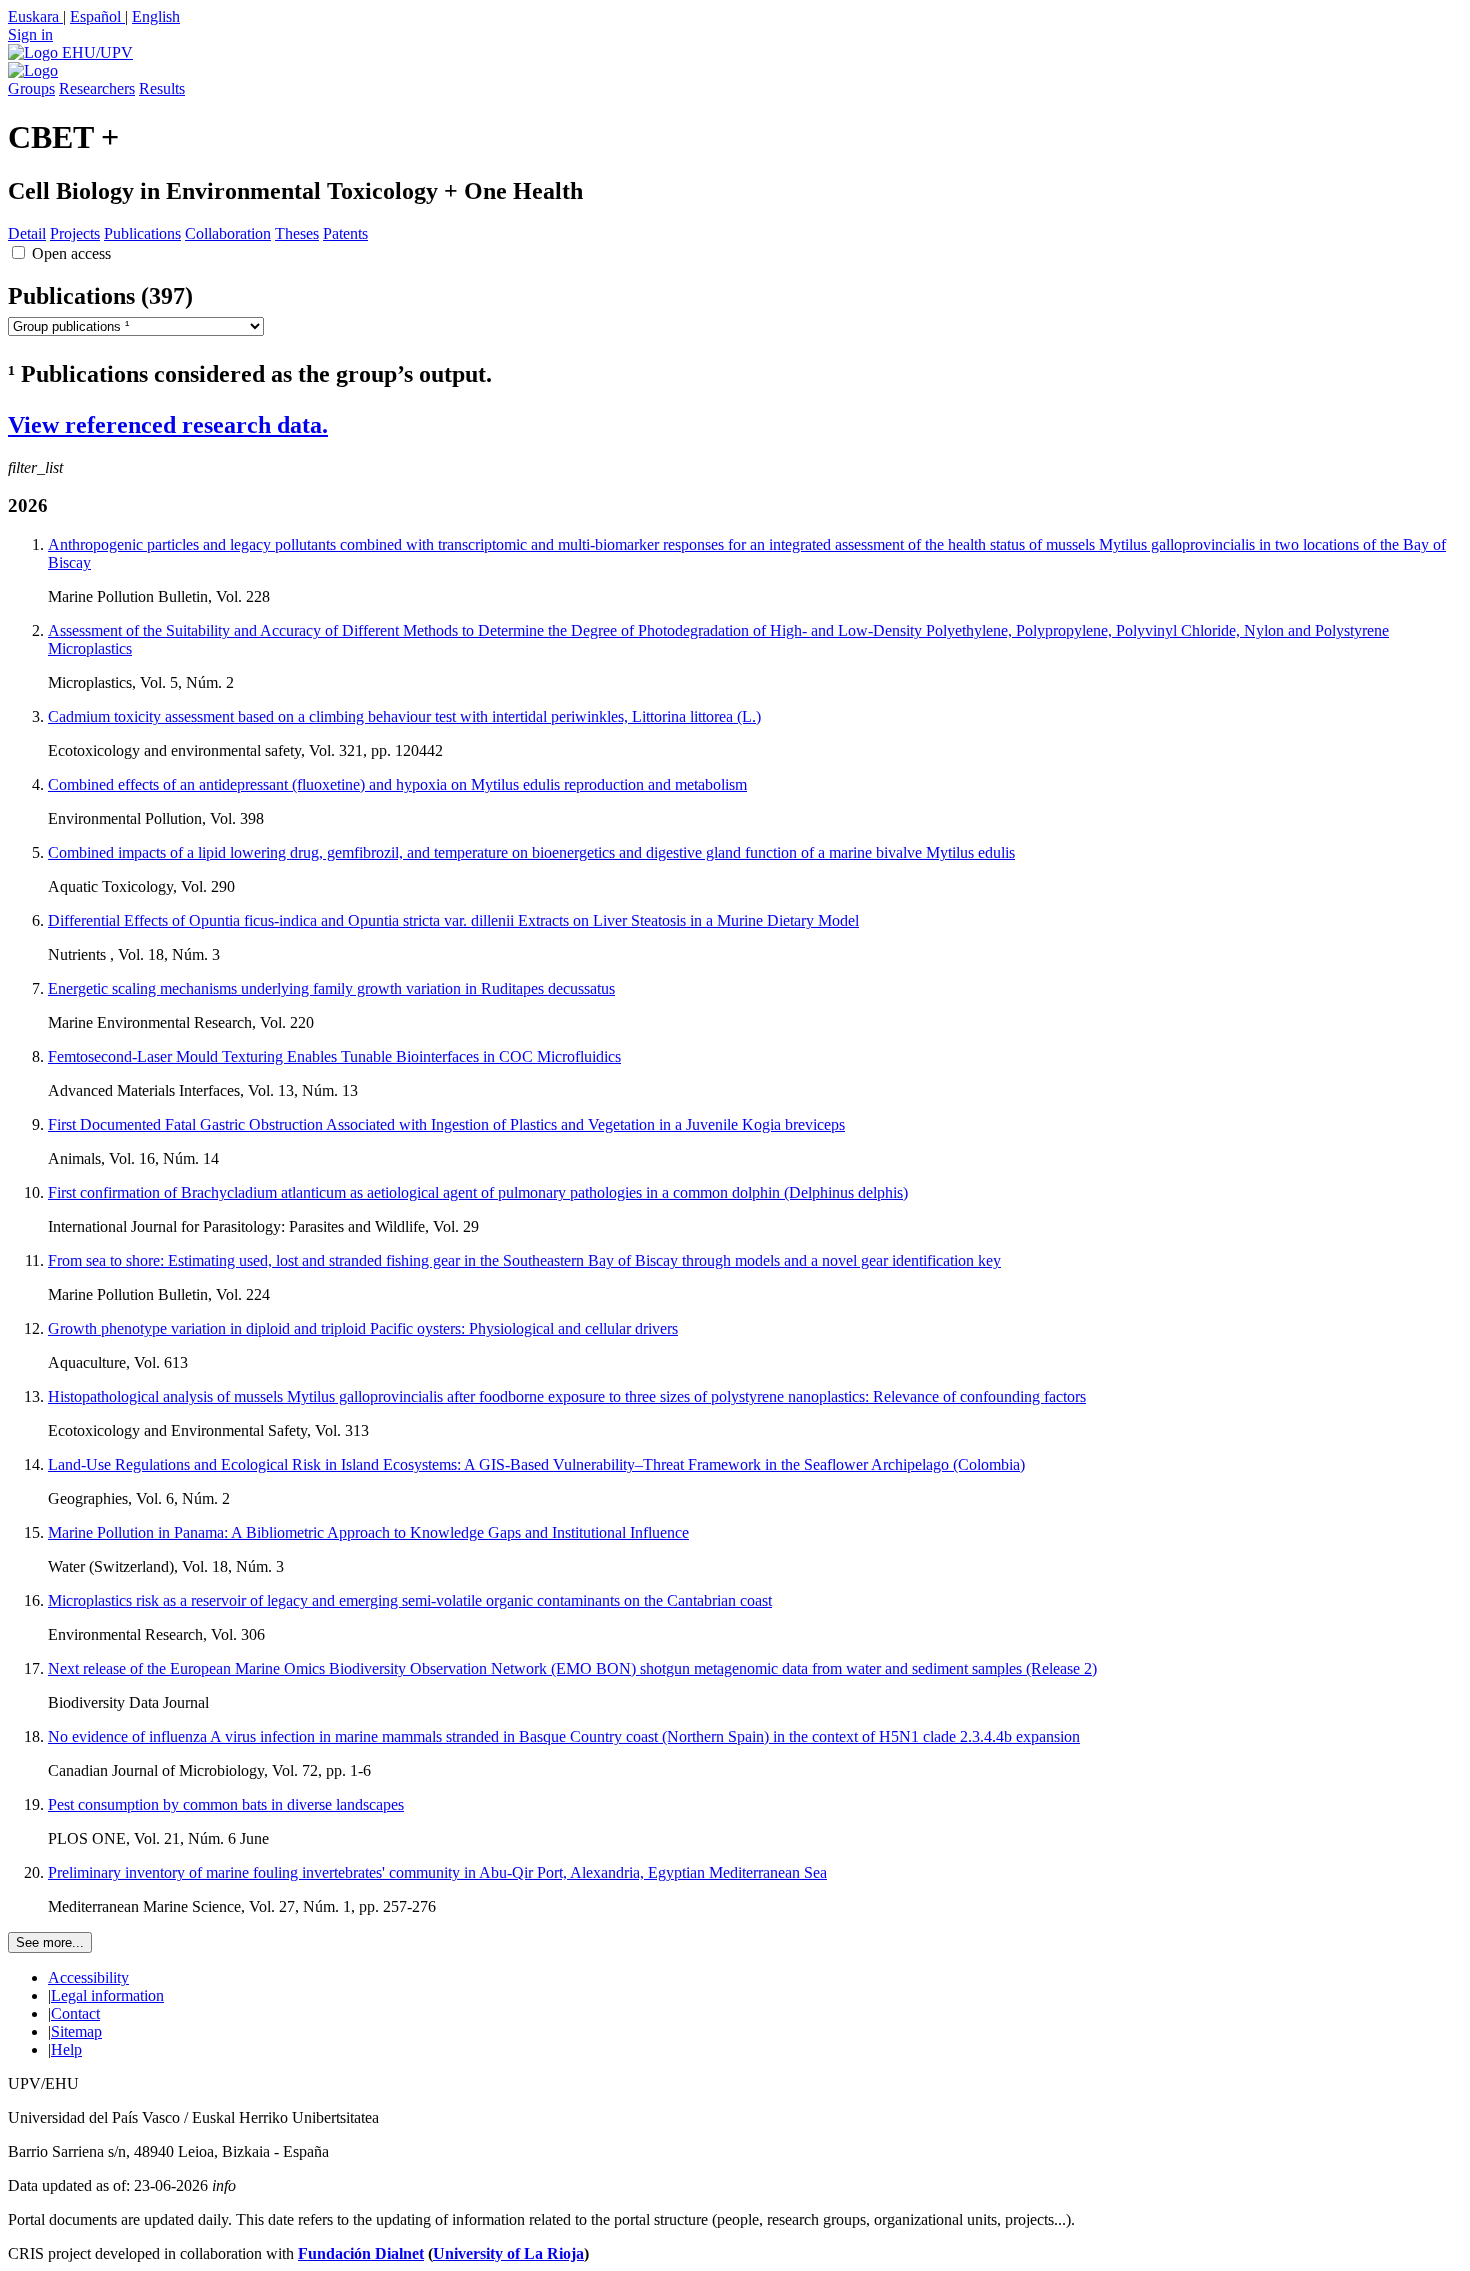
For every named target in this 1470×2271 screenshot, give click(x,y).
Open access (71, 253)
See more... (50, 1942)
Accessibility (88, 1977)
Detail (27, 233)
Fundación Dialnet (361, 2253)
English (156, 16)
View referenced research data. (168, 425)
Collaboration (228, 233)
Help (66, 2049)
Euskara (35, 16)
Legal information (107, 1995)
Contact (75, 2013)
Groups (31, 88)
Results (162, 88)
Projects (75, 233)
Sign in (30, 34)
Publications (142, 233)
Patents (345, 233)
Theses (297, 233)
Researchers (97, 88)
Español (97, 16)
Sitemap (76, 2031)
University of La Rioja (508, 2253)
